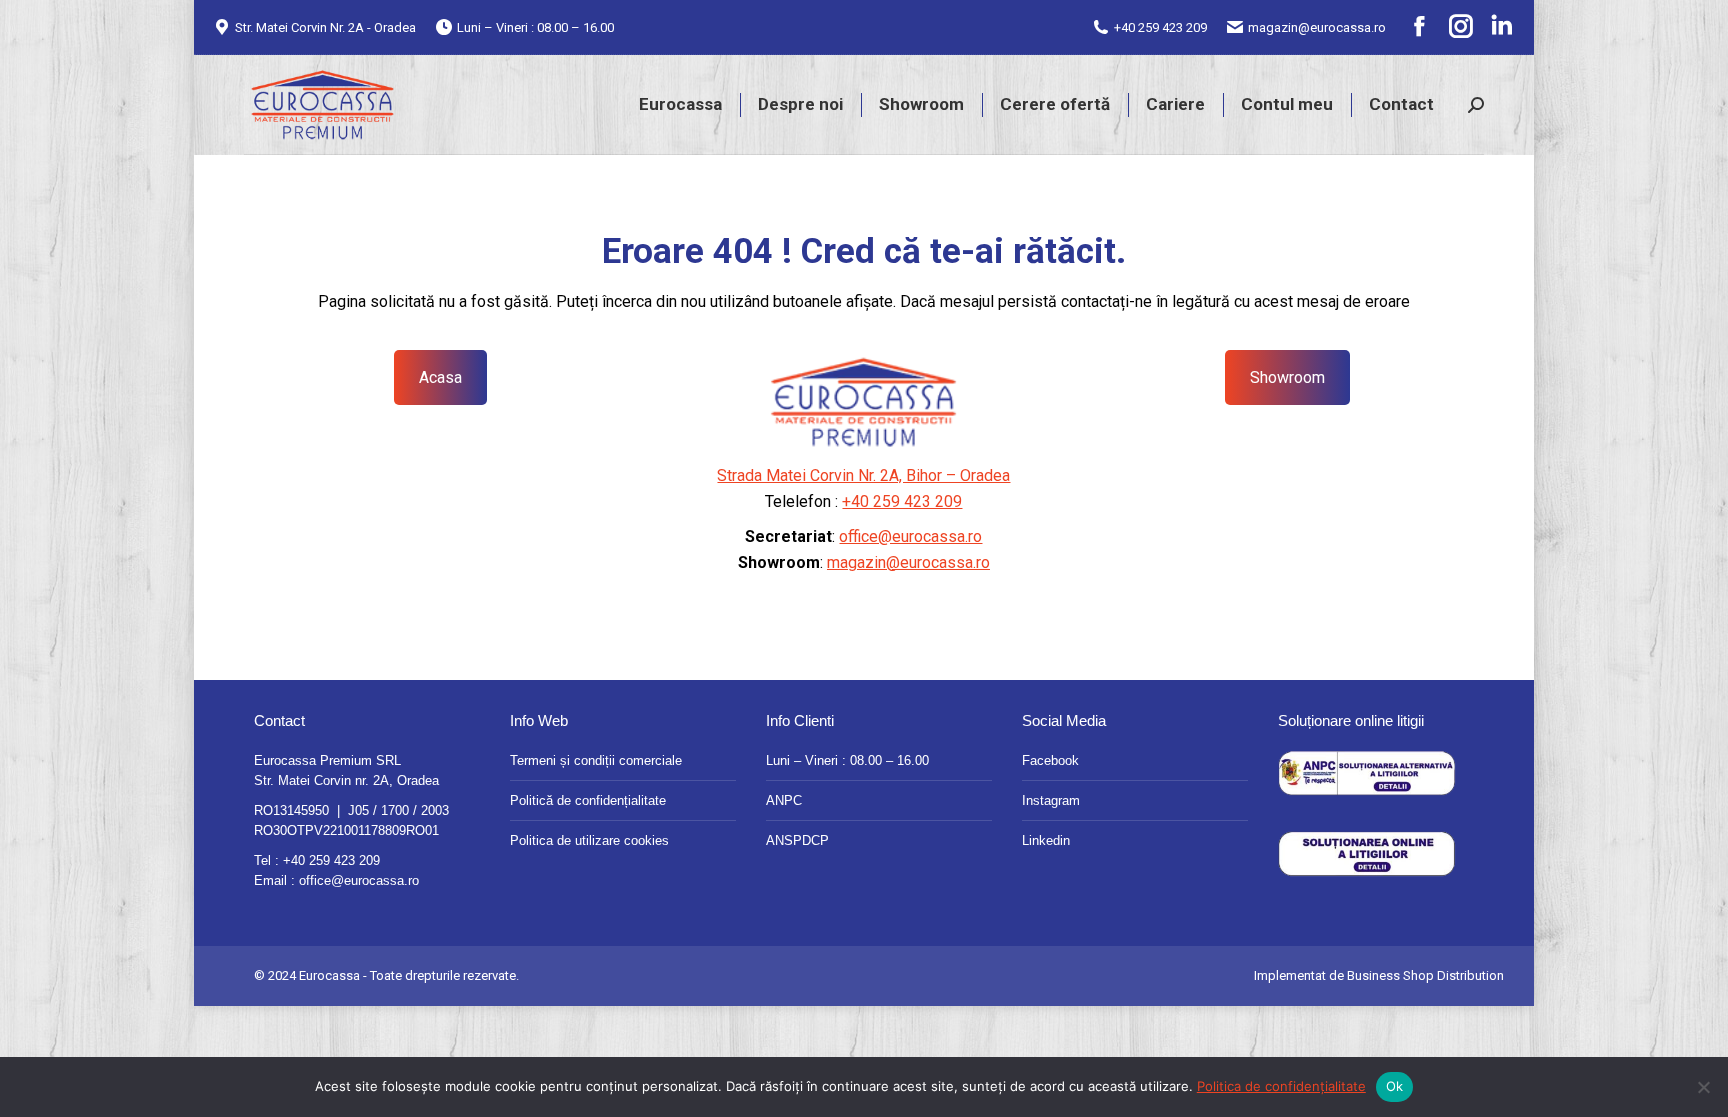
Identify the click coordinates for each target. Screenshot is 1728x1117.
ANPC (784, 800)
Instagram (1051, 800)
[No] (1703, 1087)
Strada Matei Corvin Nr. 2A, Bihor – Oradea (863, 475)
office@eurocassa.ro (910, 536)
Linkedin (1046, 840)
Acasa (440, 377)
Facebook (1050, 760)
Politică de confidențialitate (588, 800)
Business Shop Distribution (1425, 975)
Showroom (1287, 377)
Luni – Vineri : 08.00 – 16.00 (847, 760)
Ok (1395, 1086)
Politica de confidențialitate (1281, 1086)
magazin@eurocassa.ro (1317, 27)
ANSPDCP (797, 840)
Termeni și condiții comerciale (596, 760)
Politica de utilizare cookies (589, 840)
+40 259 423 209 (1160, 27)
